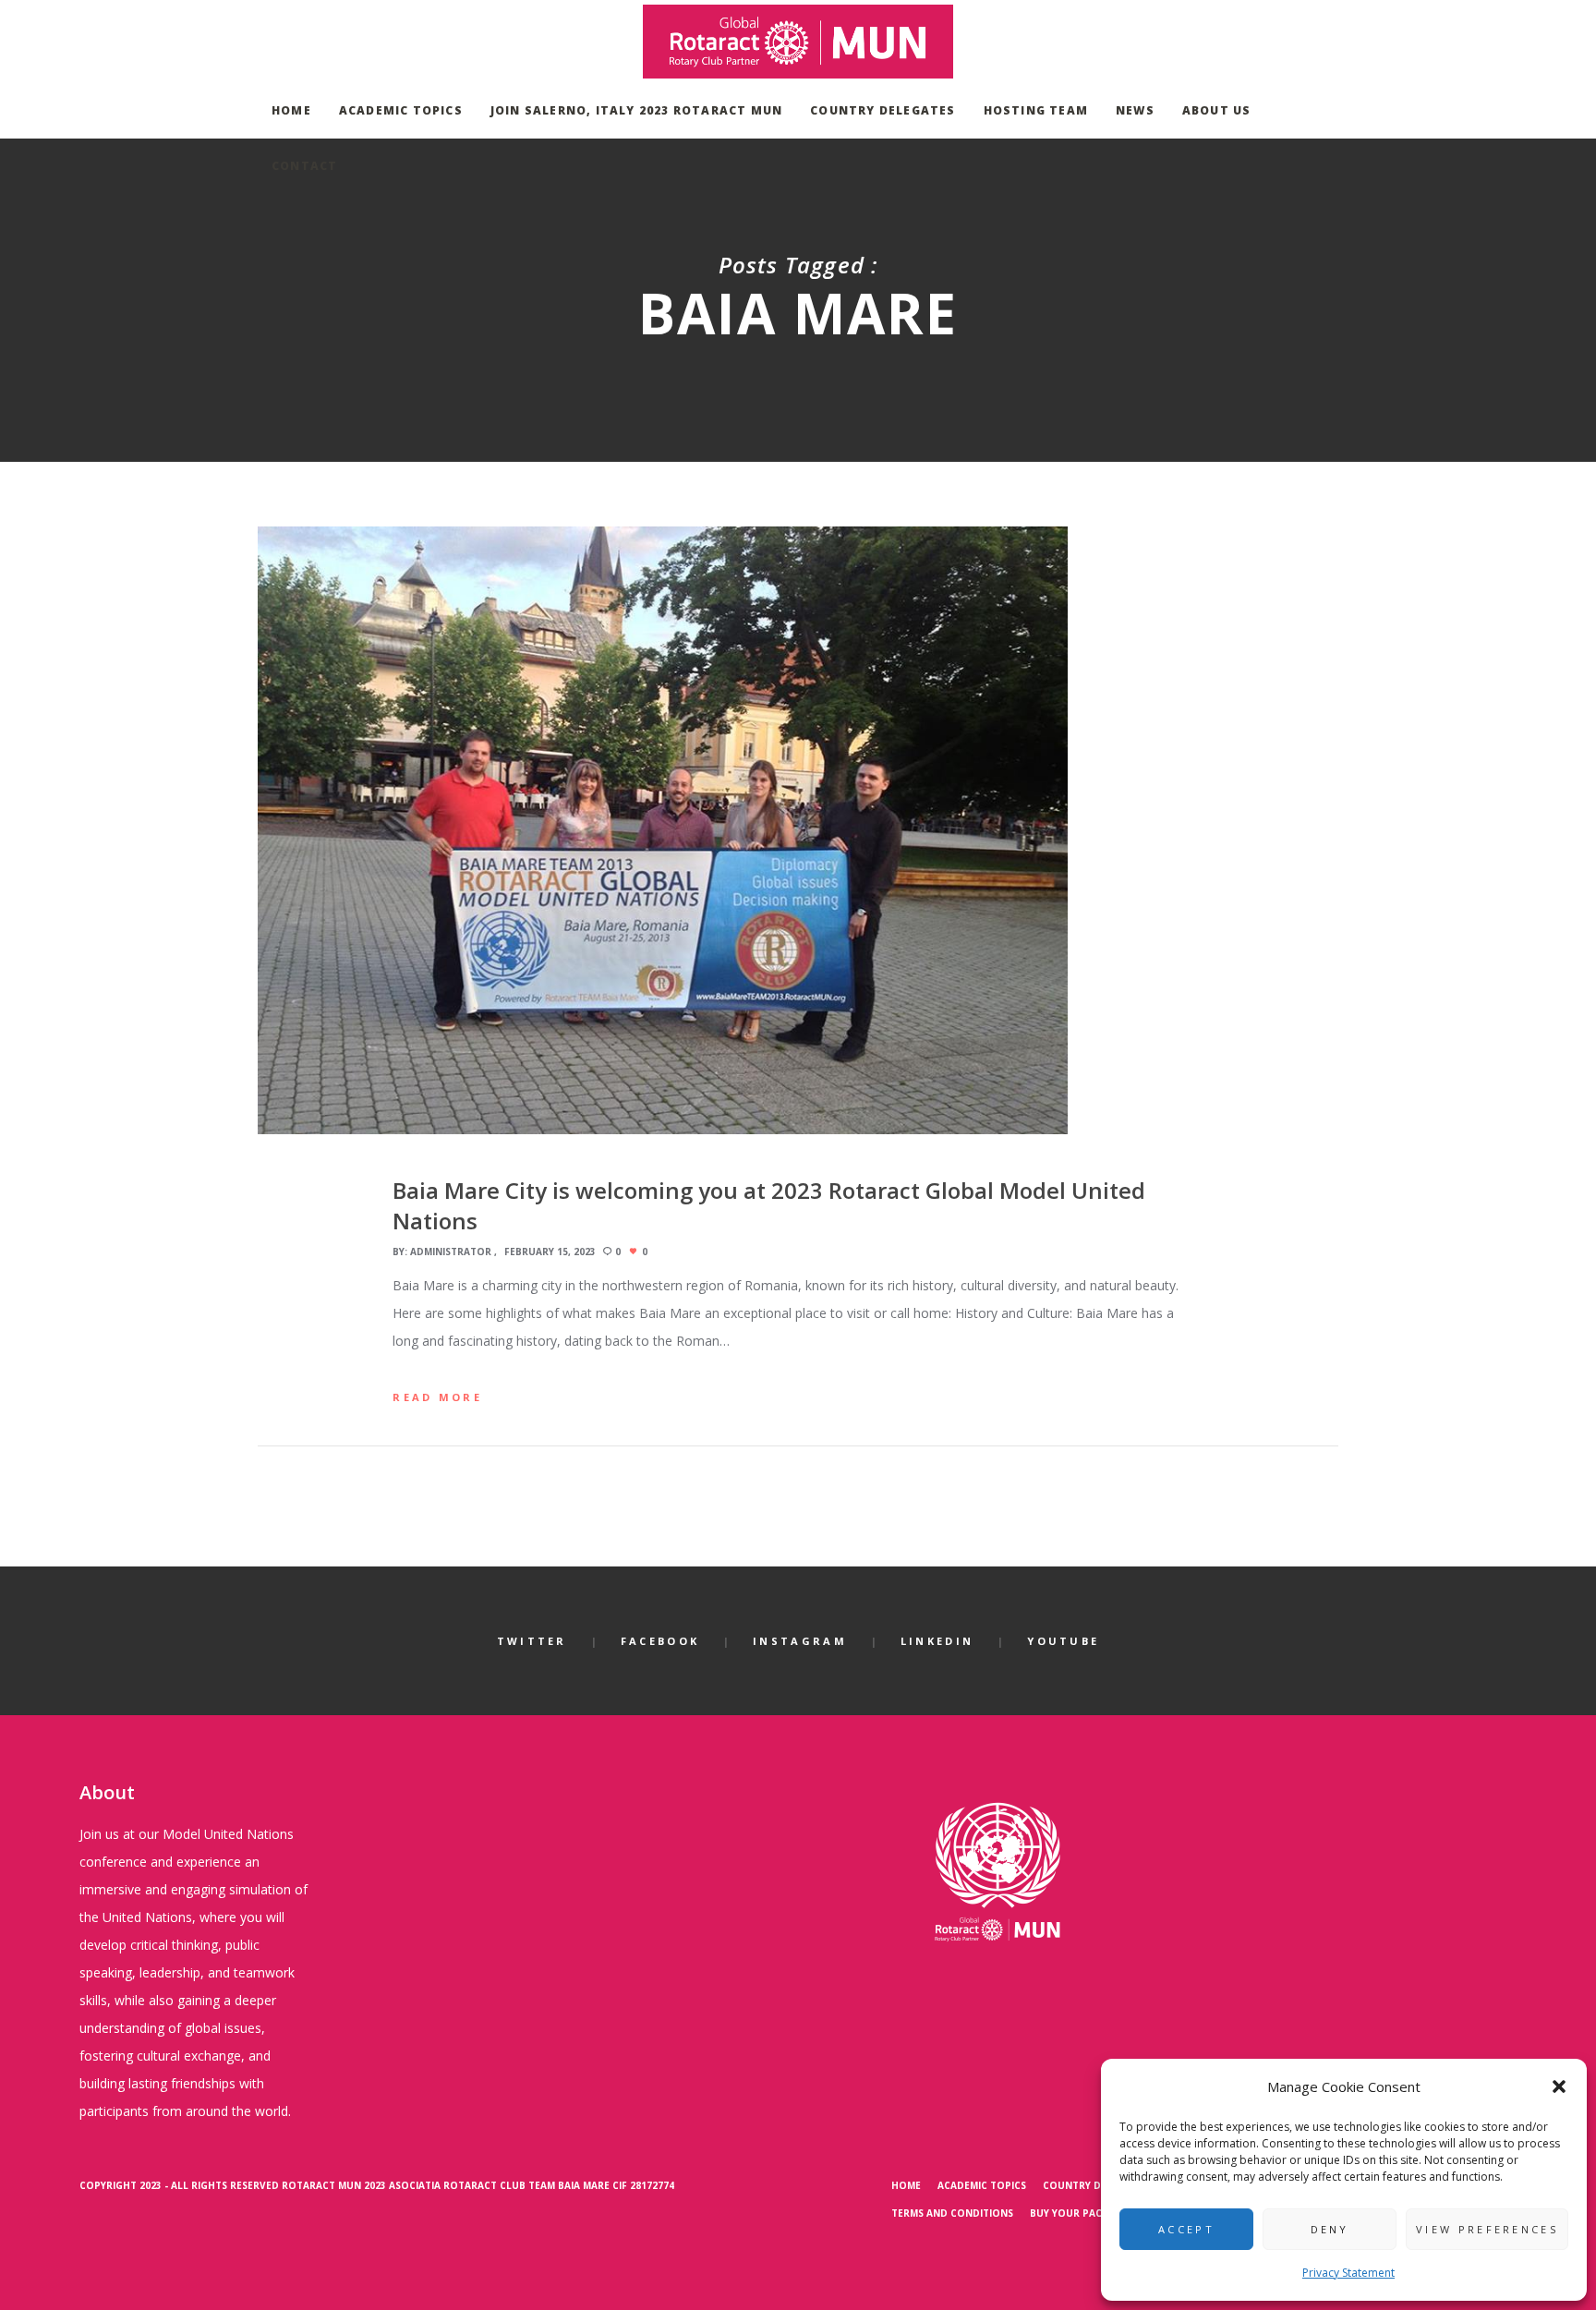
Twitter (532, 1641)
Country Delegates (1096, 2185)
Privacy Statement (1348, 2273)
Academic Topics (982, 2185)
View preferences (1487, 2229)
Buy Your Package (1079, 2213)
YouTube (1063, 1641)
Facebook (660, 1641)
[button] (1559, 2086)
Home (906, 2185)
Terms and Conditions (952, 2213)
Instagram (800, 1641)
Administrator (451, 1252)
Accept (1186, 2229)
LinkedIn (937, 1641)
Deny (1330, 2229)
